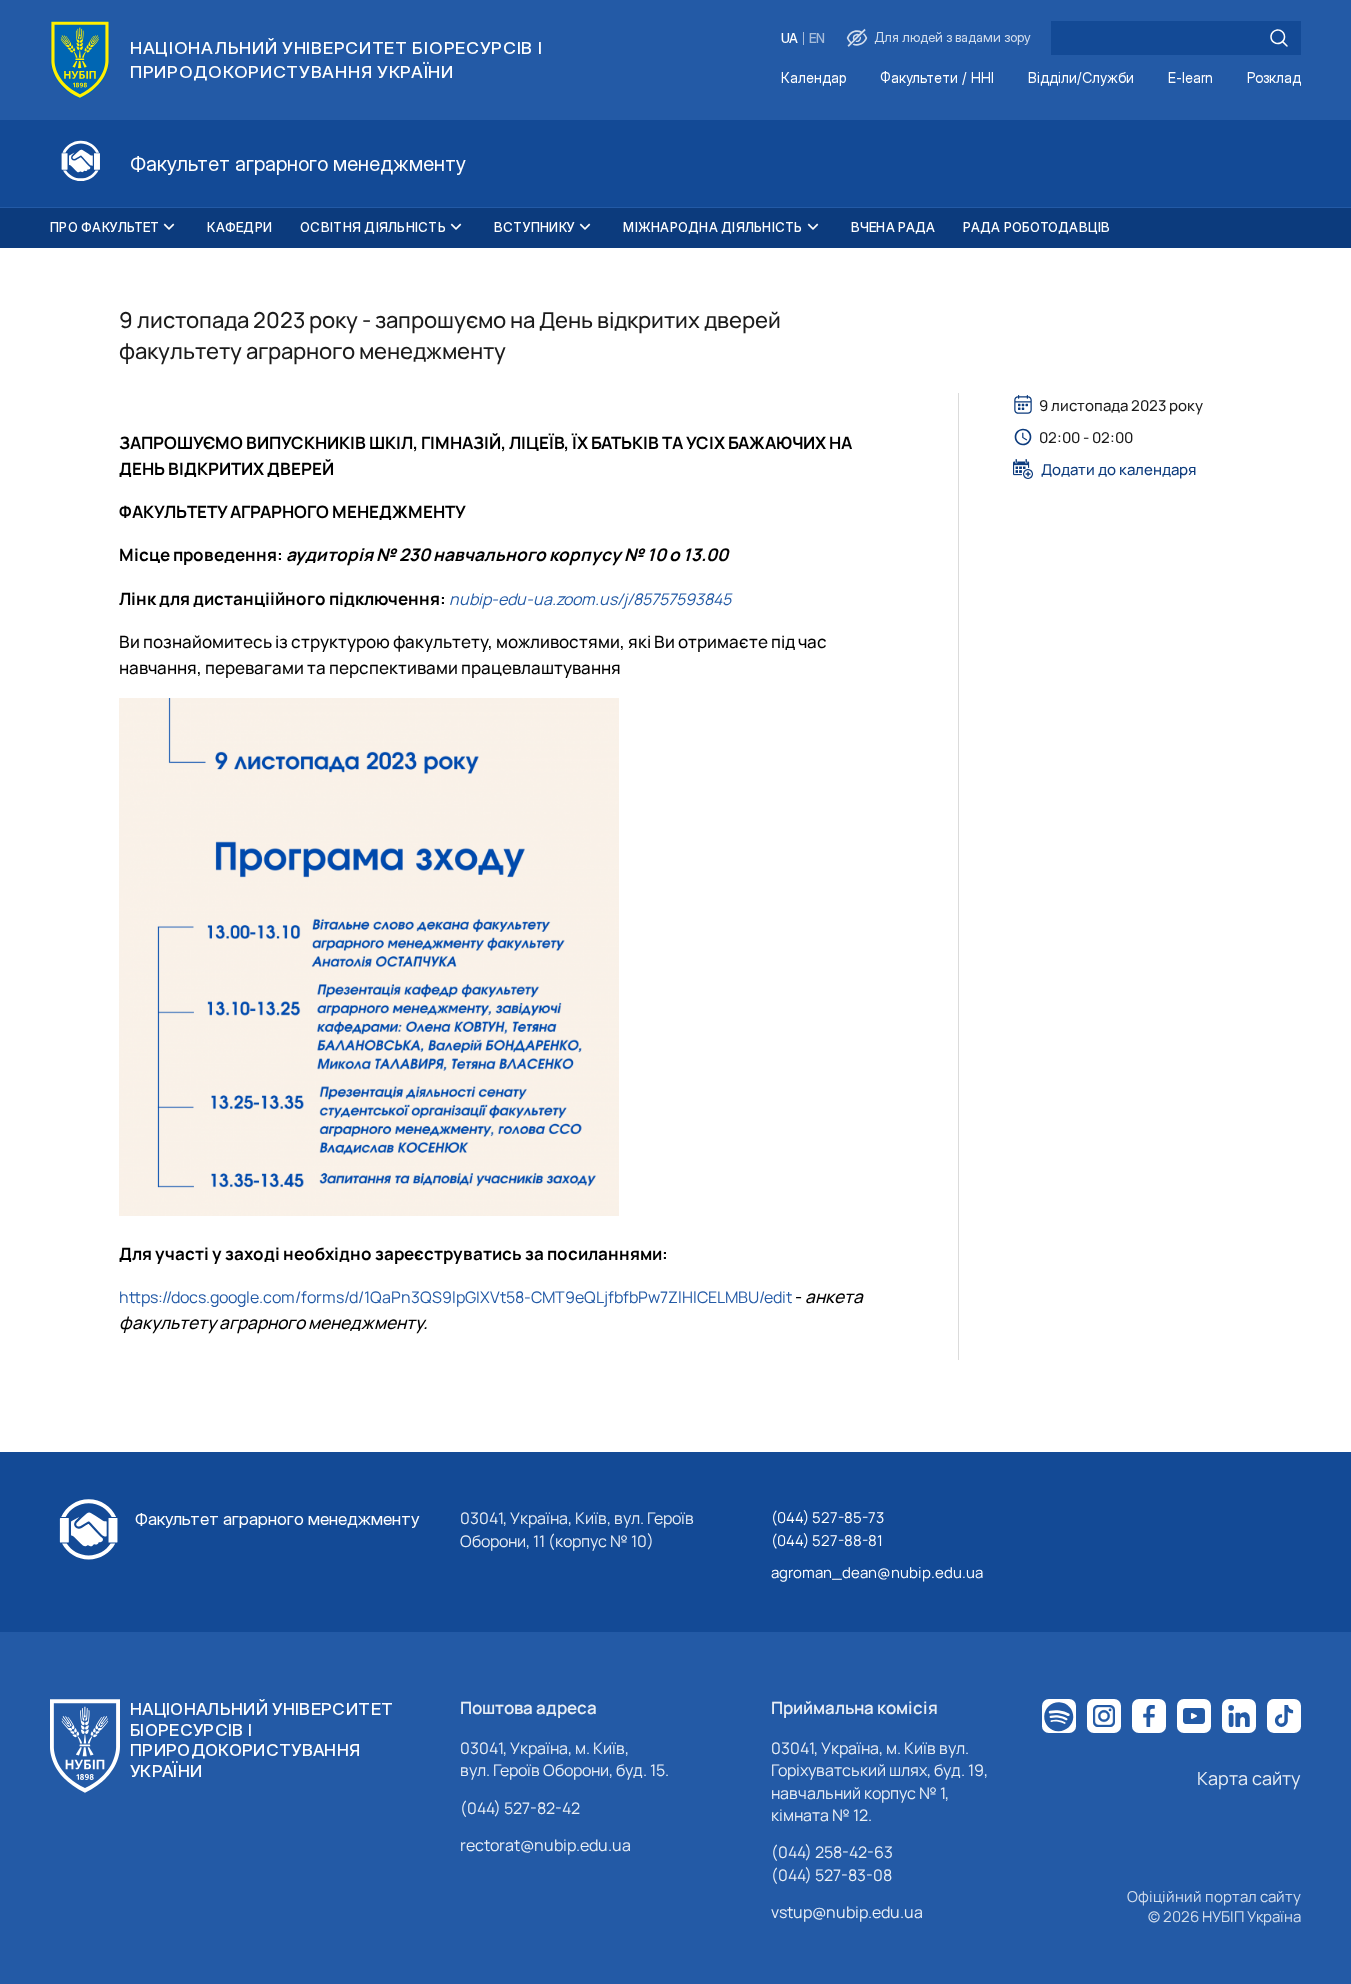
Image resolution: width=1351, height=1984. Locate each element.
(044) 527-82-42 (520, 1808)
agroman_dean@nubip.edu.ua (877, 1572)
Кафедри (239, 227)
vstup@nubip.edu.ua (847, 1912)
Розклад (1274, 78)
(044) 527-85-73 (827, 1517)
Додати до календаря (1118, 469)
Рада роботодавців (1036, 227)
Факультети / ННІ (937, 78)
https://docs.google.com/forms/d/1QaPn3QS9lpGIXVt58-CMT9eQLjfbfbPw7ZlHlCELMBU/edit (455, 1297)
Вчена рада (893, 227)
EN (817, 38)
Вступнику (534, 227)
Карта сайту (1249, 1778)
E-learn (1190, 78)
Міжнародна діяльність (712, 227)
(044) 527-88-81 (827, 1540)
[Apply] (1279, 38)
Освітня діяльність (373, 227)
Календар (813, 78)
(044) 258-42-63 (832, 1852)
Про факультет (104, 227)
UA (789, 38)
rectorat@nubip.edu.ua (545, 1845)
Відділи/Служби (1081, 78)
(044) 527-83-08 (831, 1875)
